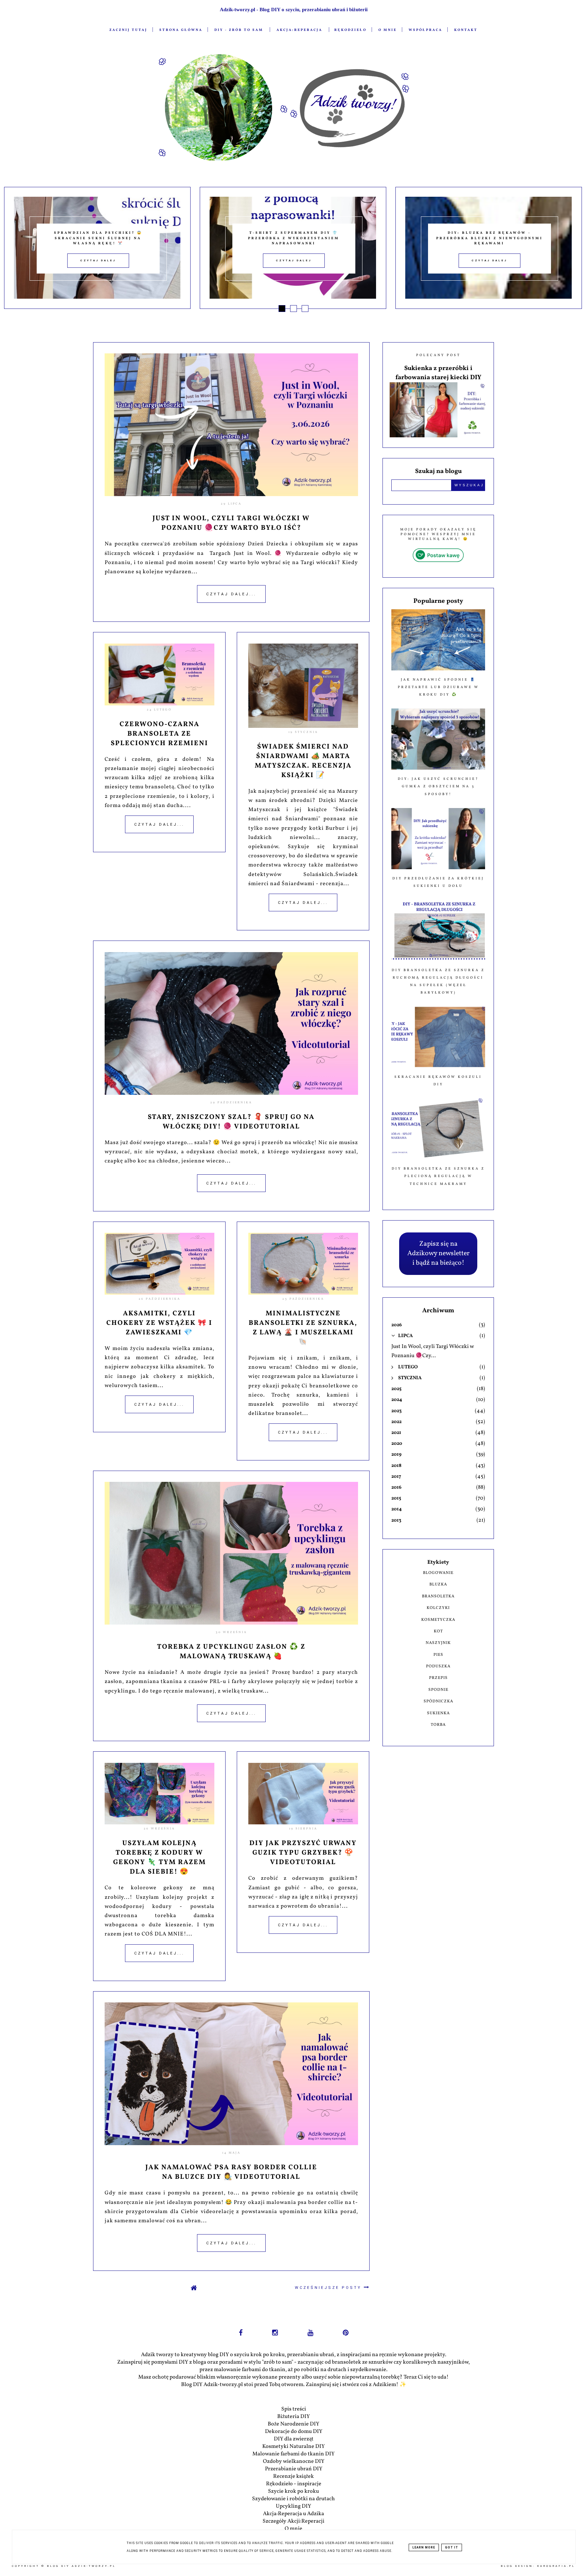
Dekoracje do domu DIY (294, 2432)
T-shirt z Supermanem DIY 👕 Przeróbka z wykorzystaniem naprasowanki (98, 238)
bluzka (438, 1584)
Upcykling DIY (293, 2506)
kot (438, 1631)
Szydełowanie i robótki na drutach (293, 2499)
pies (438, 1655)
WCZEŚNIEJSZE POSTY (329, 2288)
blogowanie (438, 1573)
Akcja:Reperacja (299, 30)
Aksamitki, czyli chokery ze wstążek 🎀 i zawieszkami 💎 (159, 1323)
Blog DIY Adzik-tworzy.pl (81, 2566)
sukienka (438, 1713)
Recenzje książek (293, 2476)
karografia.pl (556, 2566)
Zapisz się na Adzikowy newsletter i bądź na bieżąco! (438, 1254)
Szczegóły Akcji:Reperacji (293, 2521)
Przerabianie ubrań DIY (294, 2469)
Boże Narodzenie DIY (293, 2424)
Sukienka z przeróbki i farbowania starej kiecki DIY (438, 373)
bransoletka (438, 1596)
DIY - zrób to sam (239, 30)
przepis (438, 1678)
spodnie (438, 1690)
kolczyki (438, 1608)
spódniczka (438, 1701)
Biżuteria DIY (293, 2417)
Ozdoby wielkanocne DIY (294, 2461)
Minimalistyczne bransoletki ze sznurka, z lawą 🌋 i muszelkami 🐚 (303, 1328)
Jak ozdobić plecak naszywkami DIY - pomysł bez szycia (490, 238)
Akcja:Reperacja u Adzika (293, 2514)
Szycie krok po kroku (293, 2491)
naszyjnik (438, 1643)
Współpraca (425, 30)
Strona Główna (181, 30)
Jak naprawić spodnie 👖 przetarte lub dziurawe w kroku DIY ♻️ (438, 687)
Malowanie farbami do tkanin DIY (293, 2454)
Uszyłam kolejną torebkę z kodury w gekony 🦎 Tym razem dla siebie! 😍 (159, 1858)
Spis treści (294, 2409)
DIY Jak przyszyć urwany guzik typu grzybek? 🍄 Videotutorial (303, 1853)
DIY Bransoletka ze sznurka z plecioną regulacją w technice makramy (438, 1176)
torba (438, 1725)
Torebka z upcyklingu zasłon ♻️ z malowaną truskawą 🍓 (231, 1652)
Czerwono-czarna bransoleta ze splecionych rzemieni (159, 734)
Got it (452, 2547)
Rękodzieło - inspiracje (294, 2484)
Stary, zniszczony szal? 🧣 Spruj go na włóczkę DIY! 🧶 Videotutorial (231, 1122)
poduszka (438, 1666)
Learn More (424, 2547)
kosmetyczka (438, 1620)
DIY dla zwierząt (294, 2439)
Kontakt (466, 30)
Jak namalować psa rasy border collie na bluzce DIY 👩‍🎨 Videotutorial (231, 2172)
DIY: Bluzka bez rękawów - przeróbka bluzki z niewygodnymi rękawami (294, 238)
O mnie (388, 30)
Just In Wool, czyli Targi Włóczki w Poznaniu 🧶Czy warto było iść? (231, 523)
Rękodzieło (350, 30)
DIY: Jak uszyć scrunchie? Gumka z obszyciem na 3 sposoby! (438, 786)
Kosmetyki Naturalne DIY (293, 2447)
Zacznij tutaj (128, 30)
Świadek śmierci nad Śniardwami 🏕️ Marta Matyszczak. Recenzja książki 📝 (303, 761)
